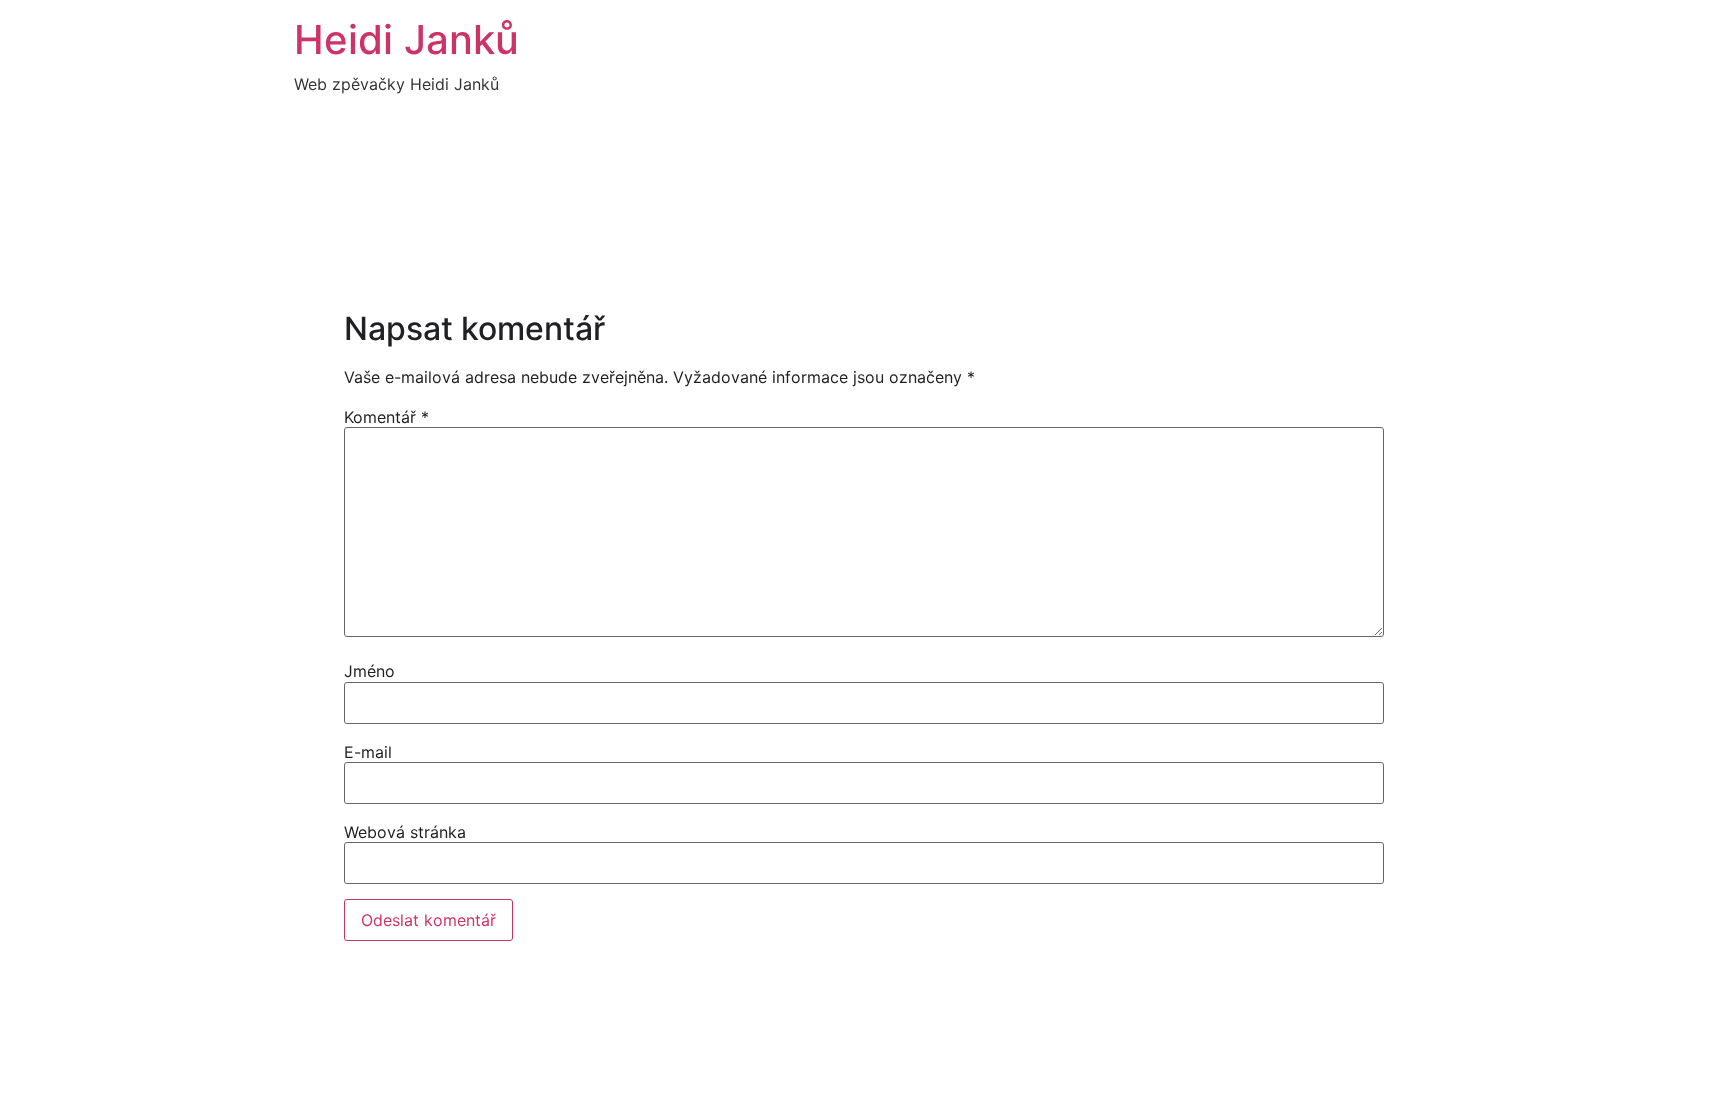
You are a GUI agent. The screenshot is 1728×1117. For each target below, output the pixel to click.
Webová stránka (405, 832)
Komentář (386, 417)
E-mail (368, 752)
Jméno (369, 671)
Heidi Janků (406, 39)
